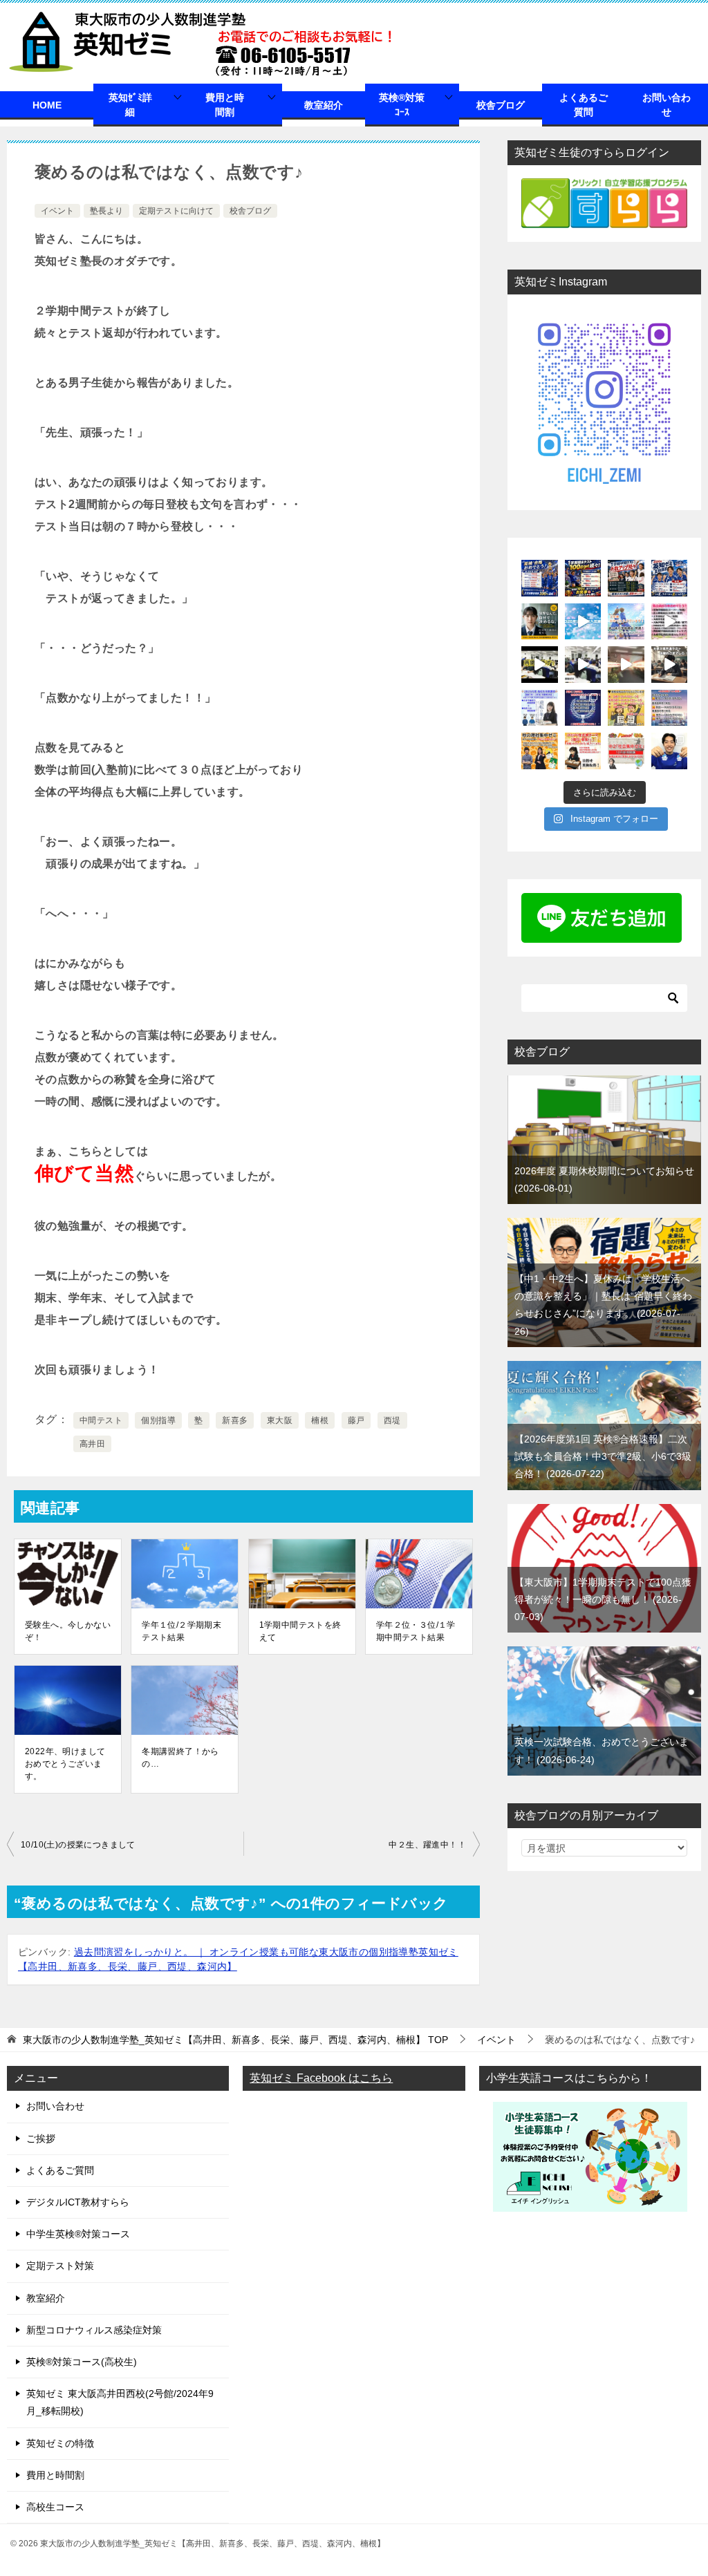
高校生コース (55, 2507)
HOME (47, 105)
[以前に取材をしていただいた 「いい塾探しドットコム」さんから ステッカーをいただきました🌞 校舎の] (670, 751)
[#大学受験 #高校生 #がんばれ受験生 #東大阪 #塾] (670, 665)
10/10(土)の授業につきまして (78, 1845)
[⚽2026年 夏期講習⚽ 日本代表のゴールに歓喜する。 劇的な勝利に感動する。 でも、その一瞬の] (670, 578)
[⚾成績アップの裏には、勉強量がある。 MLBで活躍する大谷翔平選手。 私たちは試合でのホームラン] (626, 578)
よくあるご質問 (584, 105)
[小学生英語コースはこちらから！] (590, 2202)
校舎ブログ (501, 105)
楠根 (320, 1420)
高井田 (92, 1444)
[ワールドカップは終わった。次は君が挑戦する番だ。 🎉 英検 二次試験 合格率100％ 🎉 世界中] (540, 578)
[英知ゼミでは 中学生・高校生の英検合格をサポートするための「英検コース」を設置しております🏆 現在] (583, 751)
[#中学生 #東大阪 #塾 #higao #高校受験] (583, 665)
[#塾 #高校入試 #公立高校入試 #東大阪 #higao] (583, 622)
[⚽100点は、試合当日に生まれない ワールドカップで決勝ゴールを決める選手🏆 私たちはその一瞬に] (583, 578)
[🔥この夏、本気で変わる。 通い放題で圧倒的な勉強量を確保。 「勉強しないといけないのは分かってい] (540, 622)
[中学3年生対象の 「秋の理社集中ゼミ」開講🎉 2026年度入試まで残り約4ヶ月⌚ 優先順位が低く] (540, 751)
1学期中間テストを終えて (300, 1631)
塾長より (106, 211)
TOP (235, 2040)
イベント (57, 211)
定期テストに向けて (176, 211)
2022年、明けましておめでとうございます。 (65, 1764)
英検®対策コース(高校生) (82, 2362)
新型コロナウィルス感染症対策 (94, 2330)
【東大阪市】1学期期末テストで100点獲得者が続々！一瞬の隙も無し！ (603, 1599)
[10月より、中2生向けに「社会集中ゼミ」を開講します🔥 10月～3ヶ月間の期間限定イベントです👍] (626, 751)
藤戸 (356, 1420)
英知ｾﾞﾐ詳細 (130, 105)
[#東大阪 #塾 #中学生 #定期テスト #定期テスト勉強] (540, 665)
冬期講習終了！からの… (180, 1758)
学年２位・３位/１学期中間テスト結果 (416, 1631)
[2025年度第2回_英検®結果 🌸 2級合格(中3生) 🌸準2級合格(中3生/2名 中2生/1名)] (583, 708)
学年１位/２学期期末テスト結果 (181, 1631)
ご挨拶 (41, 2138)
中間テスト (101, 1420)
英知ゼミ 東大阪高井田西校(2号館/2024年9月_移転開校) (120, 2402)
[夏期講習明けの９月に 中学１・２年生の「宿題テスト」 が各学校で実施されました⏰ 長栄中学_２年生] (670, 708)
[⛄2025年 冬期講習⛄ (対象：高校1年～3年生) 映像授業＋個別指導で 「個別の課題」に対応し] (540, 708)
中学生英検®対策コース (78, 2234)
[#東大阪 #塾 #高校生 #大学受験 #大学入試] (626, 665)
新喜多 (235, 1420)
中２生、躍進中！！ (427, 1845)
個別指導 (158, 1420)
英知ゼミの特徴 (60, 2443)
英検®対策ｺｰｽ (402, 105)
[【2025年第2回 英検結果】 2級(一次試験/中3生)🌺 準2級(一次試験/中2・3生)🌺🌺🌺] (626, 708)
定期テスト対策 (60, 2266)
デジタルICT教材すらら (78, 2202)
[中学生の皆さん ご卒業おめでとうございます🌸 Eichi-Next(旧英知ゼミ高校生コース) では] (626, 622)
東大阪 (280, 1420)
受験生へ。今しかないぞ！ (68, 1631)
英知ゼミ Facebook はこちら (321, 2078)
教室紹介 (324, 105)
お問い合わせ (667, 105)
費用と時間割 (225, 105)
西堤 (392, 1420)
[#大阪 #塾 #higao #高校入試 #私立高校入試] (670, 622)
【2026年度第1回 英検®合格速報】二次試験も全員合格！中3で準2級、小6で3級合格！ (603, 1456)
